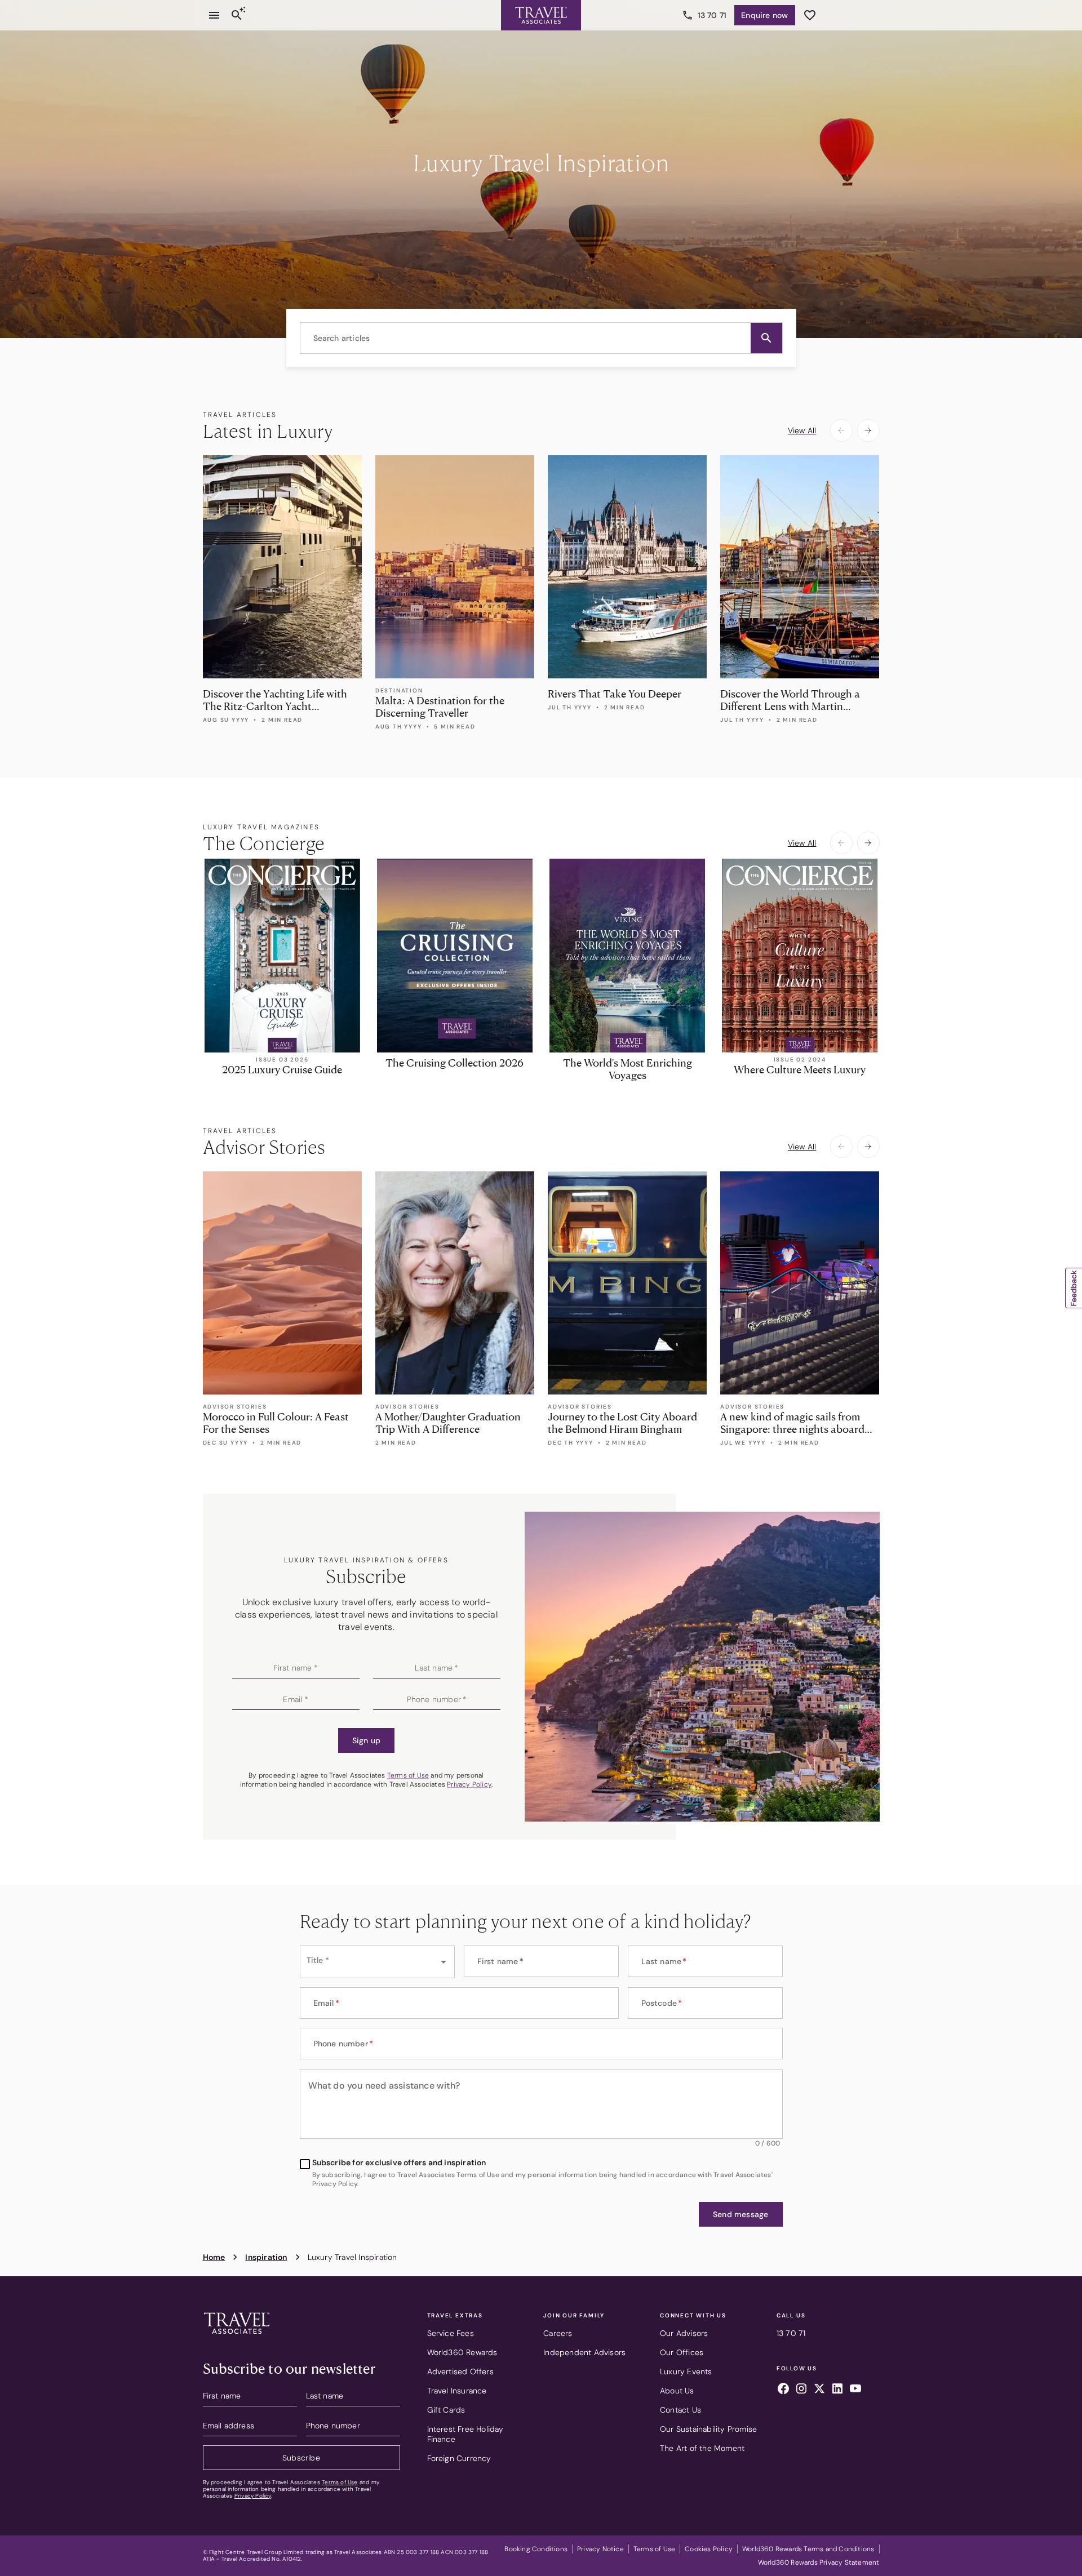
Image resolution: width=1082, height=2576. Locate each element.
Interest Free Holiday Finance (465, 2434)
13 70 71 (712, 15)
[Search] (237, 15)
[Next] (868, 430)
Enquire (764, 15)
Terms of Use (408, 1775)
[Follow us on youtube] (855, 2390)
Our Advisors (684, 2333)
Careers (558, 2333)
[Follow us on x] (819, 2390)
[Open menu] (214, 15)
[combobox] (541, 338)
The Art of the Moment (702, 2448)
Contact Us (680, 2410)
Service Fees (451, 2333)
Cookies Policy (709, 2549)
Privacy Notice (600, 2549)
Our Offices (682, 2352)
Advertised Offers (460, 2371)
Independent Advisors (584, 2352)
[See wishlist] (810, 15)
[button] (766, 338)
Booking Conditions (536, 2549)
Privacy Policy (469, 1784)
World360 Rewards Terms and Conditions (808, 2549)
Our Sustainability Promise (708, 2429)
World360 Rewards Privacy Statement (819, 2562)
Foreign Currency (459, 2458)
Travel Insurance (457, 2391)
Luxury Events (686, 2371)
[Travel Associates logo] (237, 2337)
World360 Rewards (462, 2352)
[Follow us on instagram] (801, 2390)
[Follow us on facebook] (783, 2390)
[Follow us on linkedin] (837, 2390)
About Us (677, 2391)
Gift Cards (446, 2410)
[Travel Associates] (541, 15)
